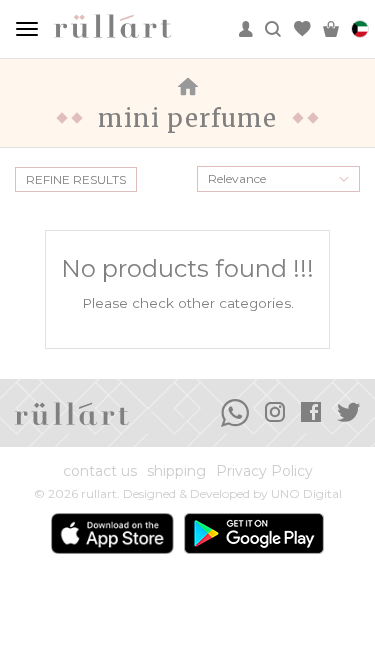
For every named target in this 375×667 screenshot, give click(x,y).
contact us (100, 471)
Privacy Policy (264, 471)
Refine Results (76, 179)
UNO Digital (306, 493)
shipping (176, 471)
